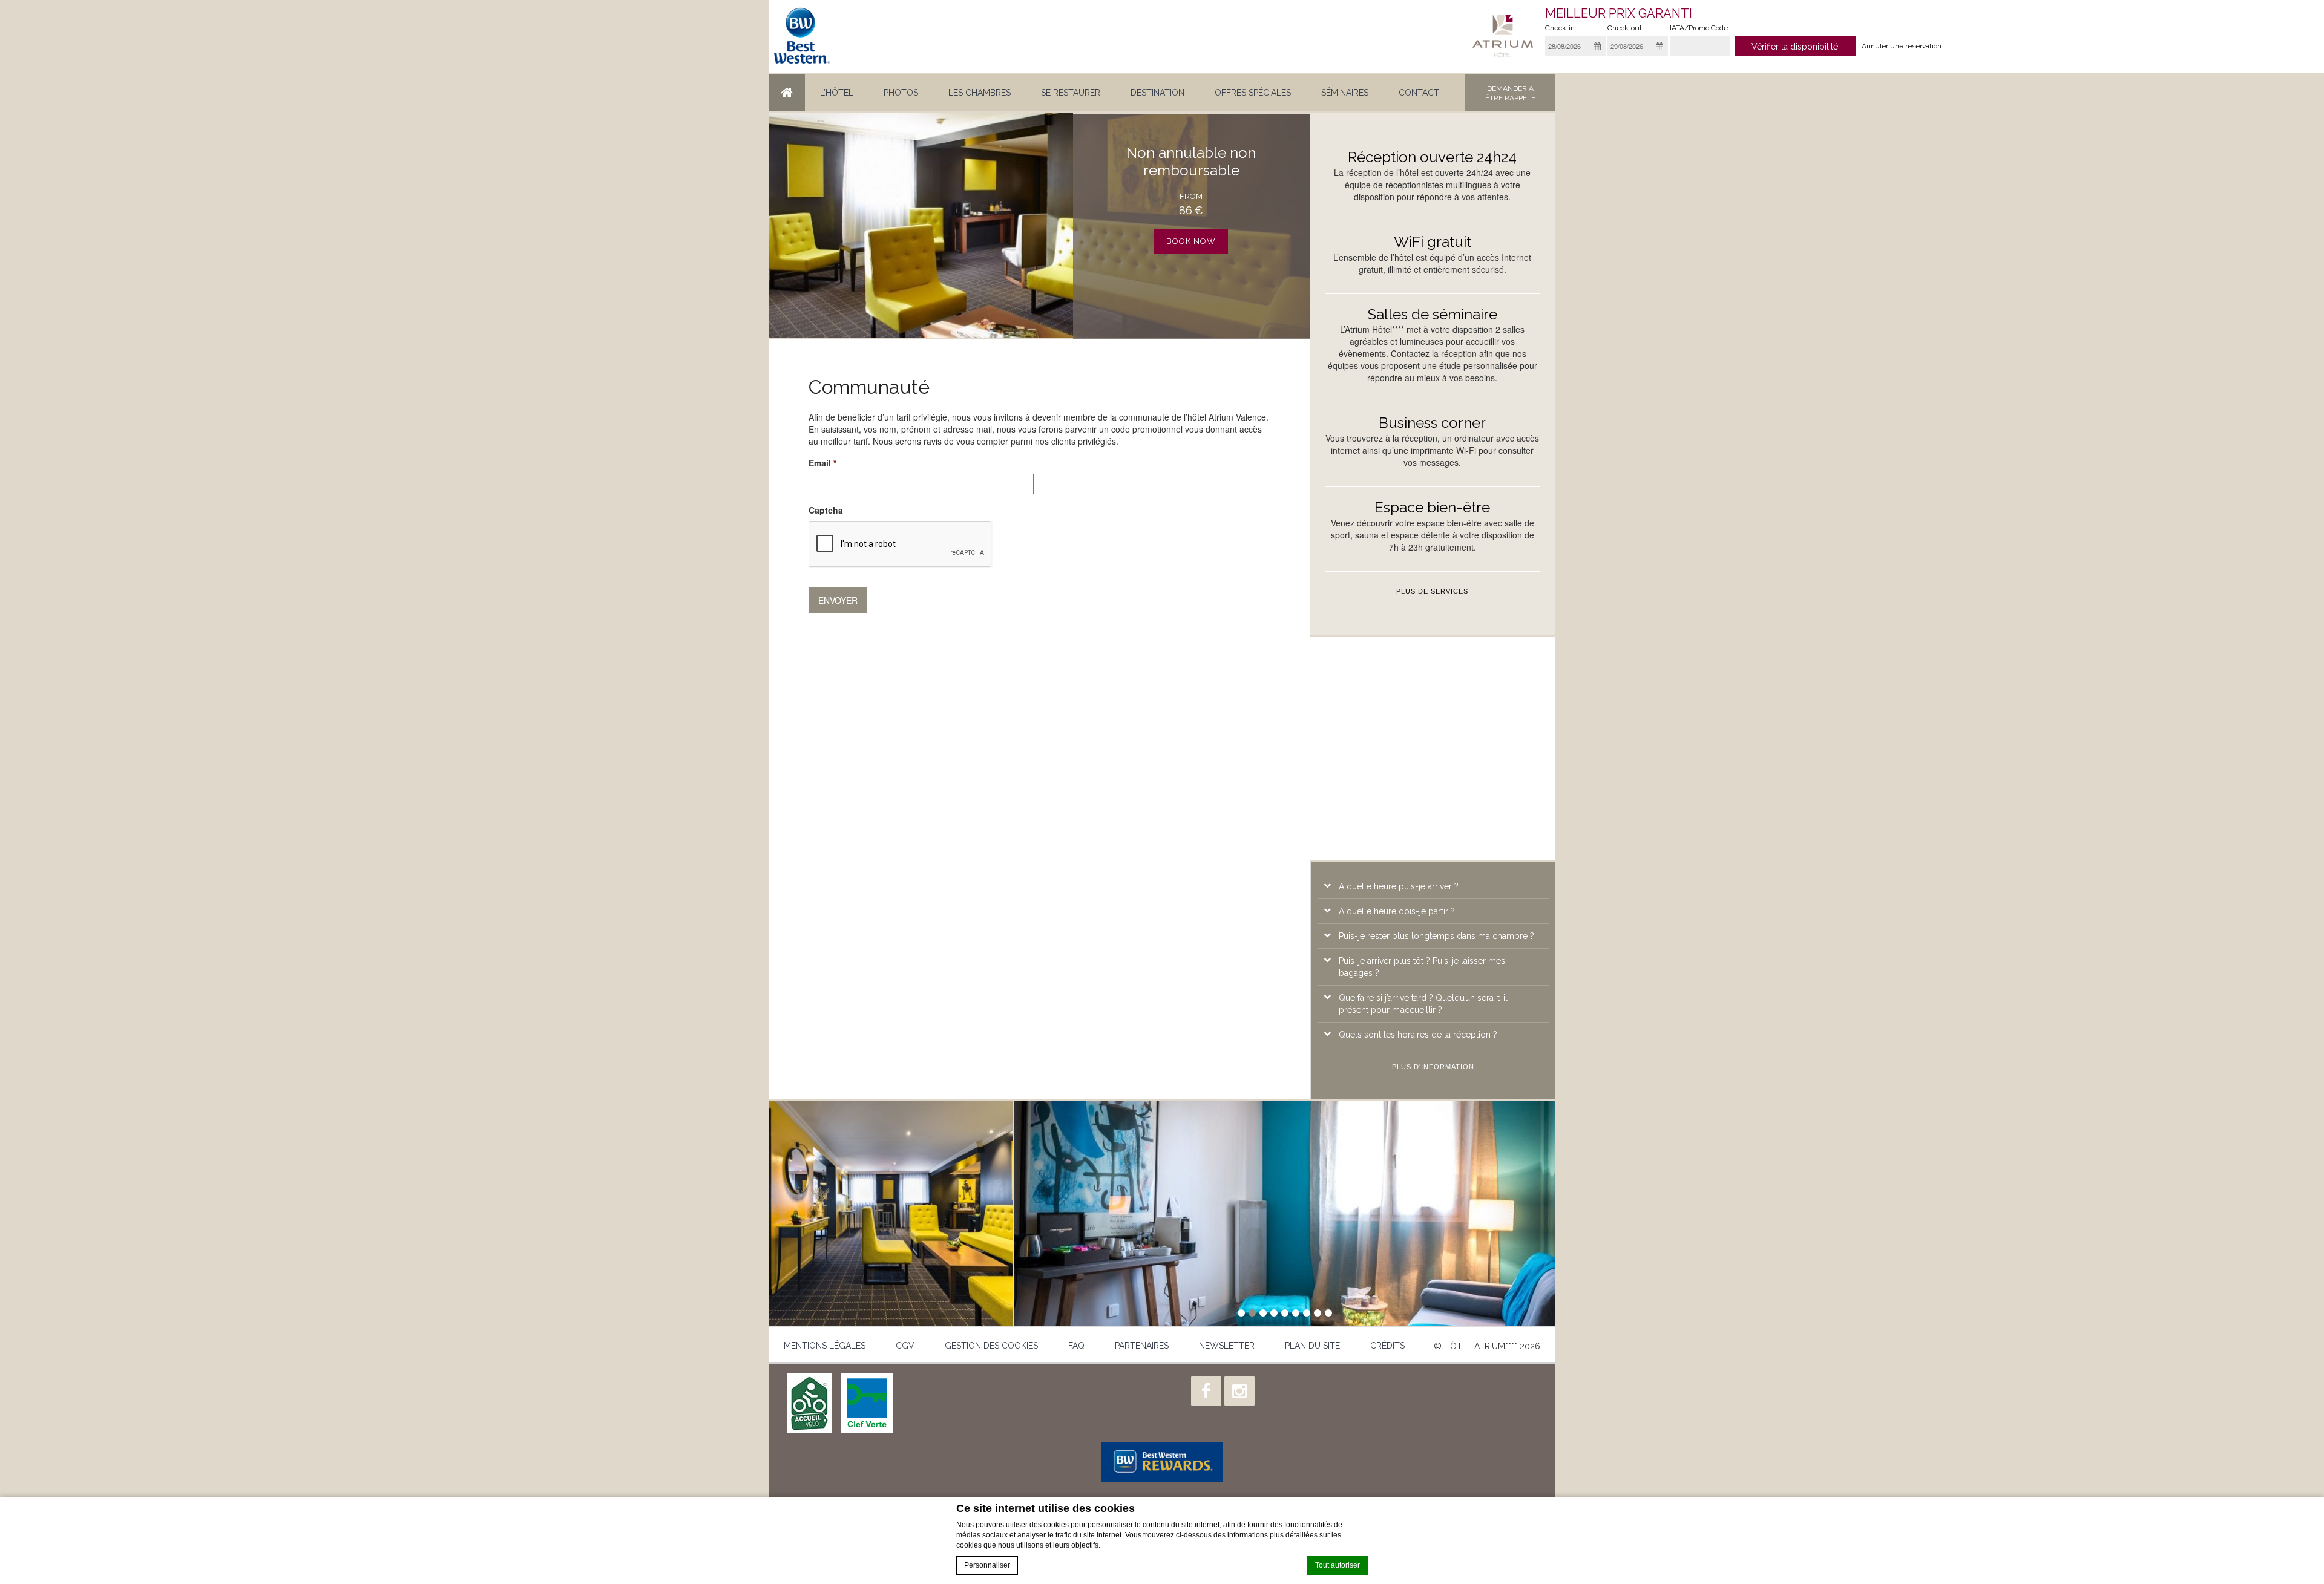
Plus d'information (1433, 1067)
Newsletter (1227, 1346)
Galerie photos (891, 1213)
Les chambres (980, 93)
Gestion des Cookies (991, 1346)
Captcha (826, 510)
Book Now (1191, 241)
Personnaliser (987, 1565)
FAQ (1076, 1346)
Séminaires (1345, 93)
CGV (905, 1346)
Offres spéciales (1253, 93)
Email (822, 463)
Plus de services (1432, 591)
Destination (1157, 93)
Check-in (1560, 28)
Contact (1419, 93)
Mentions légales (825, 1346)
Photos (901, 93)
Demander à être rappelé (1510, 93)
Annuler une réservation (1902, 46)
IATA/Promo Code (1699, 28)
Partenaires (1142, 1346)
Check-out (1625, 28)
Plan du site (1312, 1346)
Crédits (1387, 1346)
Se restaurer (1071, 93)
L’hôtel (837, 93)
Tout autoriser (1338, 1565)
